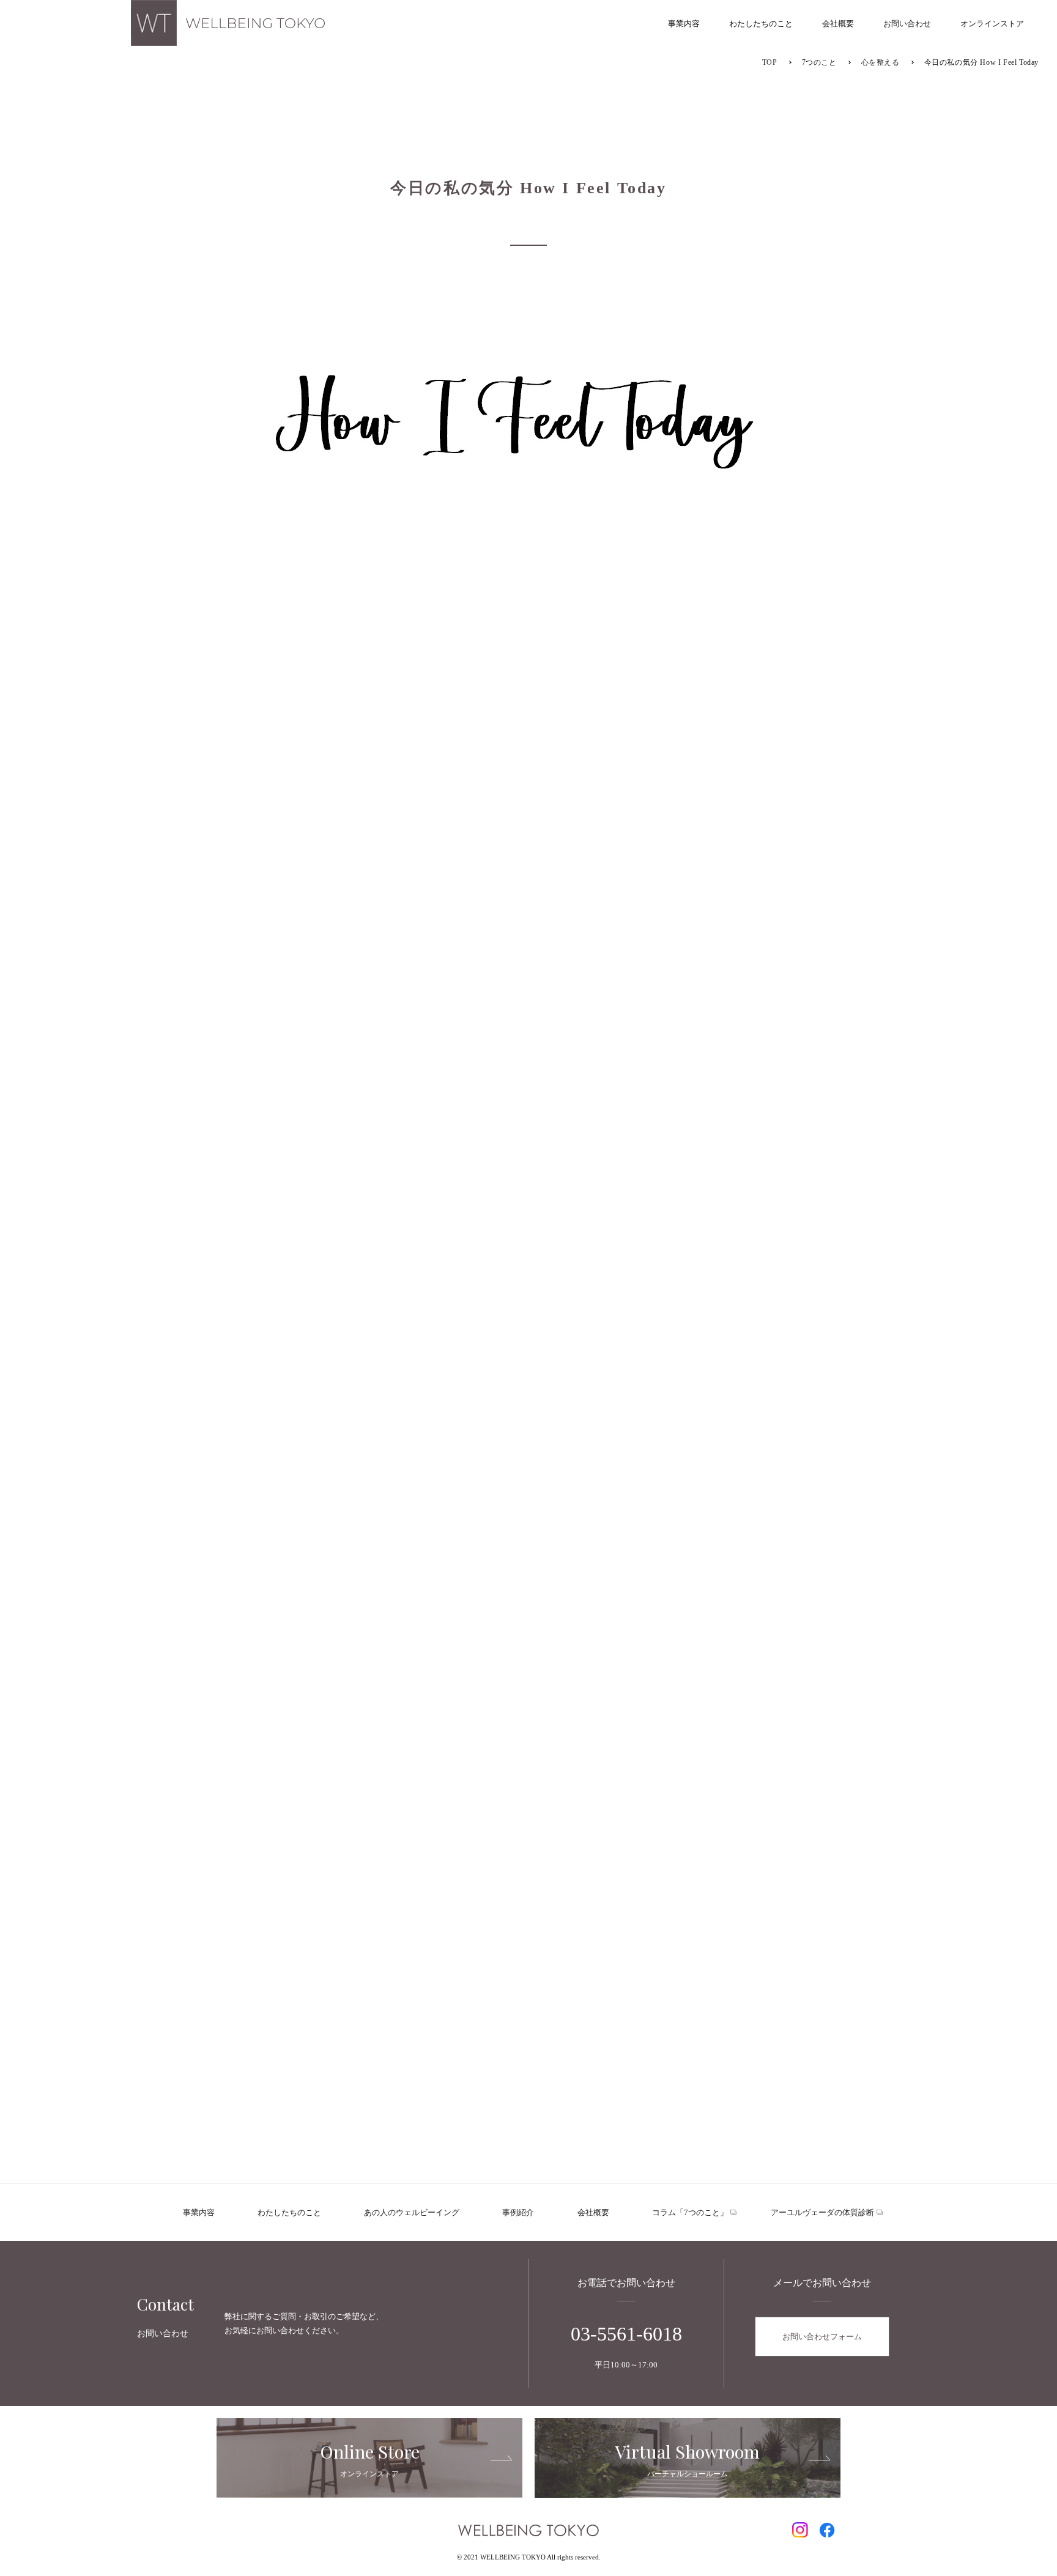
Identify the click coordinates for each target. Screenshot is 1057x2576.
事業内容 (199, 2212)
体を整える (641, 1353)
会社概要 (593, 2212)
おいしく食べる (528, 1353)
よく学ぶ (585, 1404)
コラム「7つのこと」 (690, 2212)
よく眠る (416, 1353)
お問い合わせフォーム (822, 2337)
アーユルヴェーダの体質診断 (822, 2212)
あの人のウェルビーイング (412, 2212)
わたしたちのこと (289, 2212)
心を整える (754, 1353)
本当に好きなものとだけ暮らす (304, 1360)
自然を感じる (472, 1404)
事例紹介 (518, 2212)
